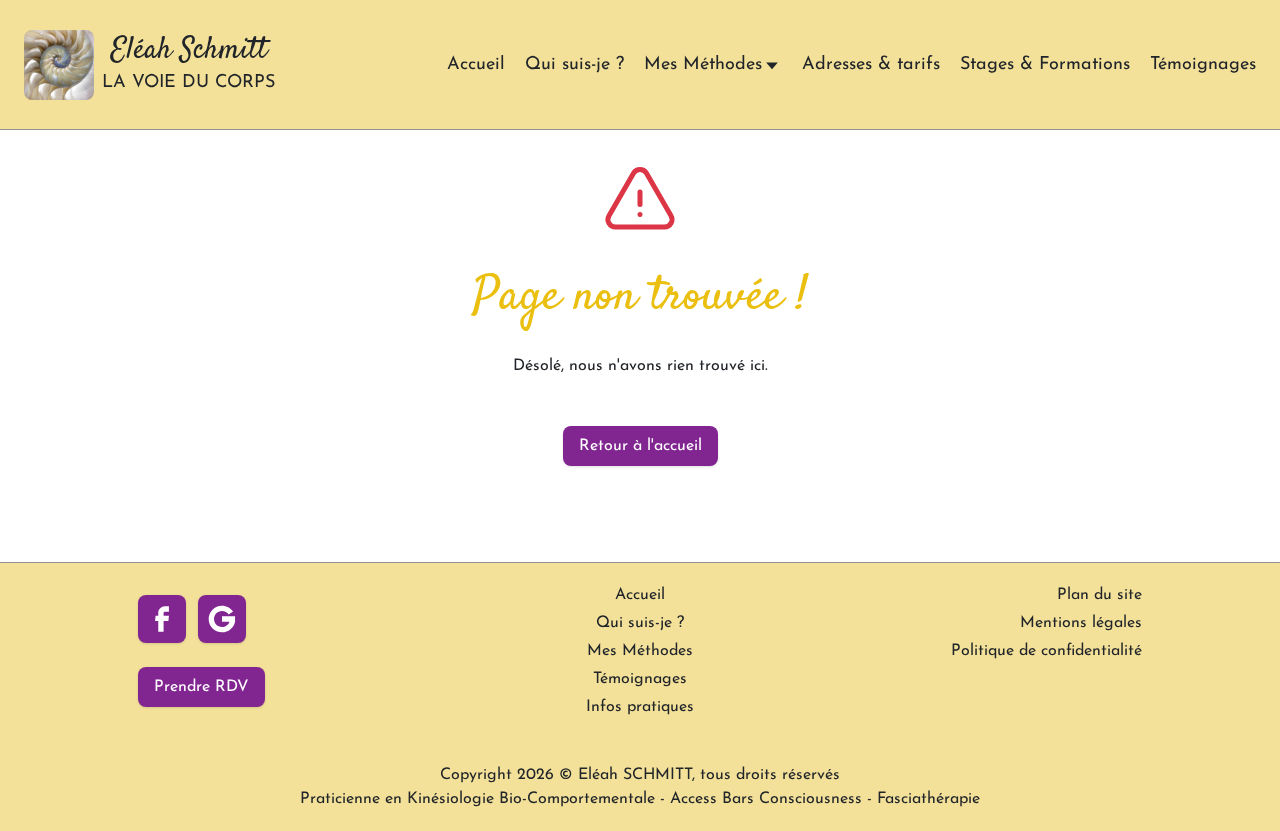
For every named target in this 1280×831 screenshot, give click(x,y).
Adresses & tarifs (871, 65)
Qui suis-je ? (574, 65)
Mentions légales (1081, 623)
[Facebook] (162, 619)
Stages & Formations (1045, 65)
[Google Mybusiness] (222, 619)
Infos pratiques (640, 707)
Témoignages (1203, 65)
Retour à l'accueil (640, 446)
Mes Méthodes (703, 65)
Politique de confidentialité (1046, 651)
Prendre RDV (201, 687)
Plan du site (1099, 595)
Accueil (476, 65)
